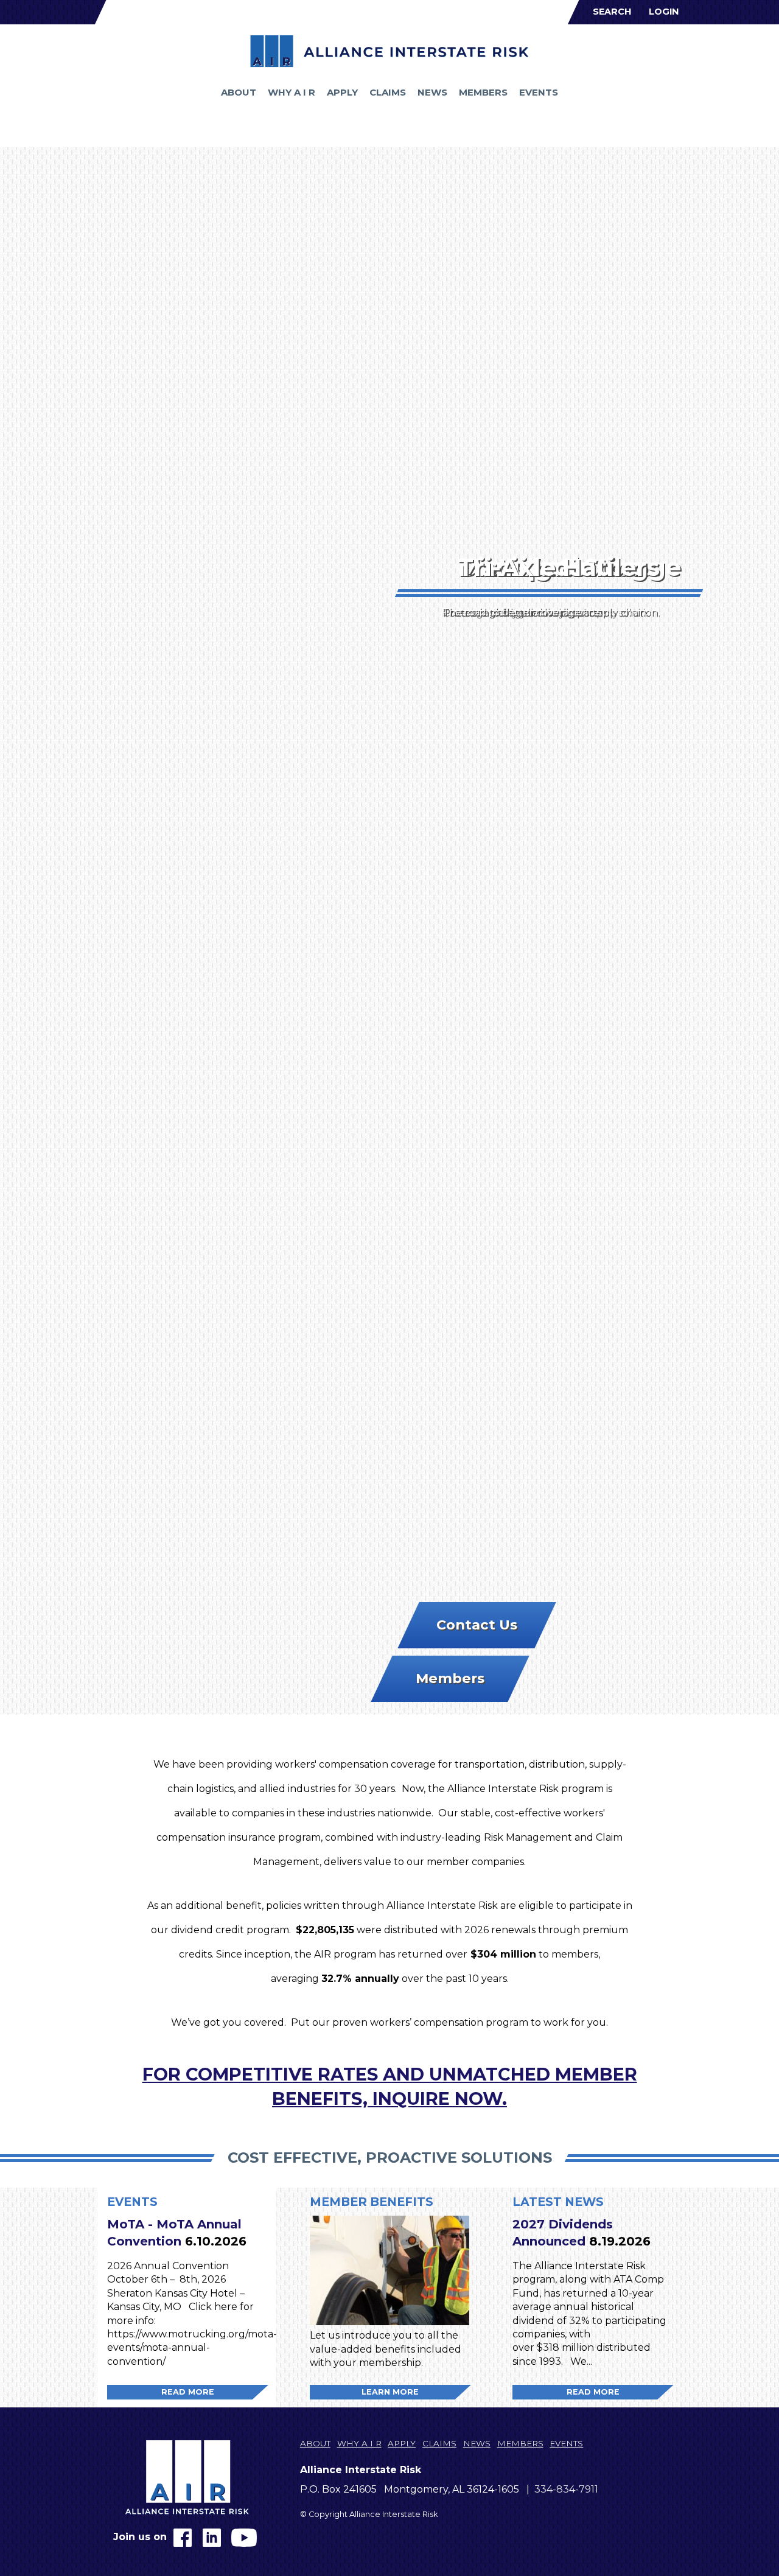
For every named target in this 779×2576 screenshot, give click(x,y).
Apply (342, 92)
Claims (388, 92)
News (432, 92)
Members (483, 92)
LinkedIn (212, 2538)
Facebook (183, 2538)
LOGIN (664, 12)
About (239, 92)
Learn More (390, 2392)
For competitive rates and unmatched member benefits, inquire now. (390, 2086)
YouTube (244, 2538)
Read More (188, 2392)
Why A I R (292, 92)
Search (612, 12)
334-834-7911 (566, 2489)
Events (539, 92)
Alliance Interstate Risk (389, 51)
